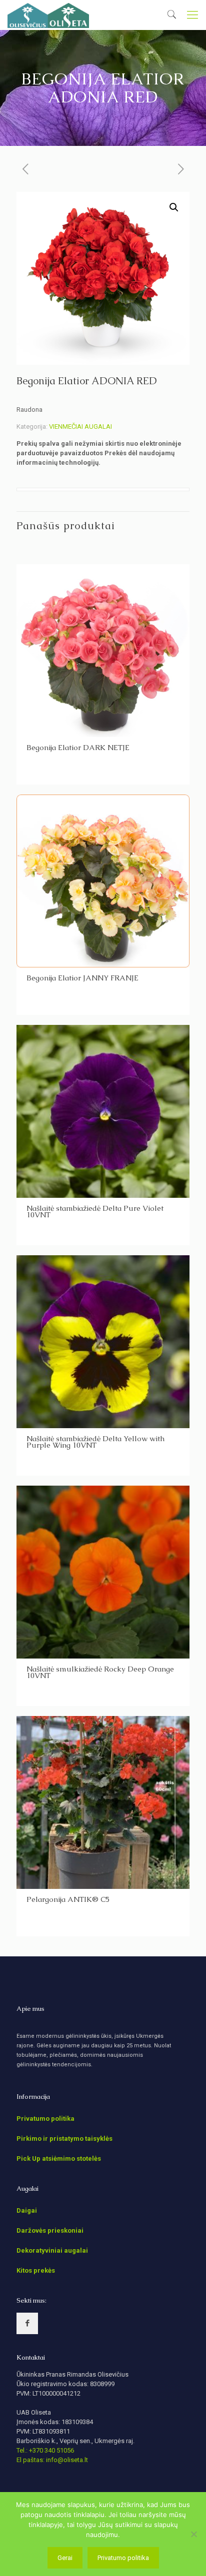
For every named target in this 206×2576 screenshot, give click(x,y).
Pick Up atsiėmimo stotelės (59, 2158)
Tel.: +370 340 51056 (45, 2450)
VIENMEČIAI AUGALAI (80, 427)
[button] (174, 207)
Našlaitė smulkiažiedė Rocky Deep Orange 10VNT (100, 1672)
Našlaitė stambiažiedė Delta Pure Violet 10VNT (95, 1211)
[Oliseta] (48, 15)
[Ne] (193, 2534)
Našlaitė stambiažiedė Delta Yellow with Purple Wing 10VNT (95, 1442)
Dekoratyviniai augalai (52, 2250)
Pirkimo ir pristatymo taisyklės (64, 2139)
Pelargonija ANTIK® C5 (68, 1899)
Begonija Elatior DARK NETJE (78, 747)
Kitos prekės (36, 2270)
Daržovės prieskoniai (50, 2230)
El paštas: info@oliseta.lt (52, 2460)
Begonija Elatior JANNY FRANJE (82, 978)
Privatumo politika (45, 2119)
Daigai (27, 2210)
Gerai (65, 2558)
